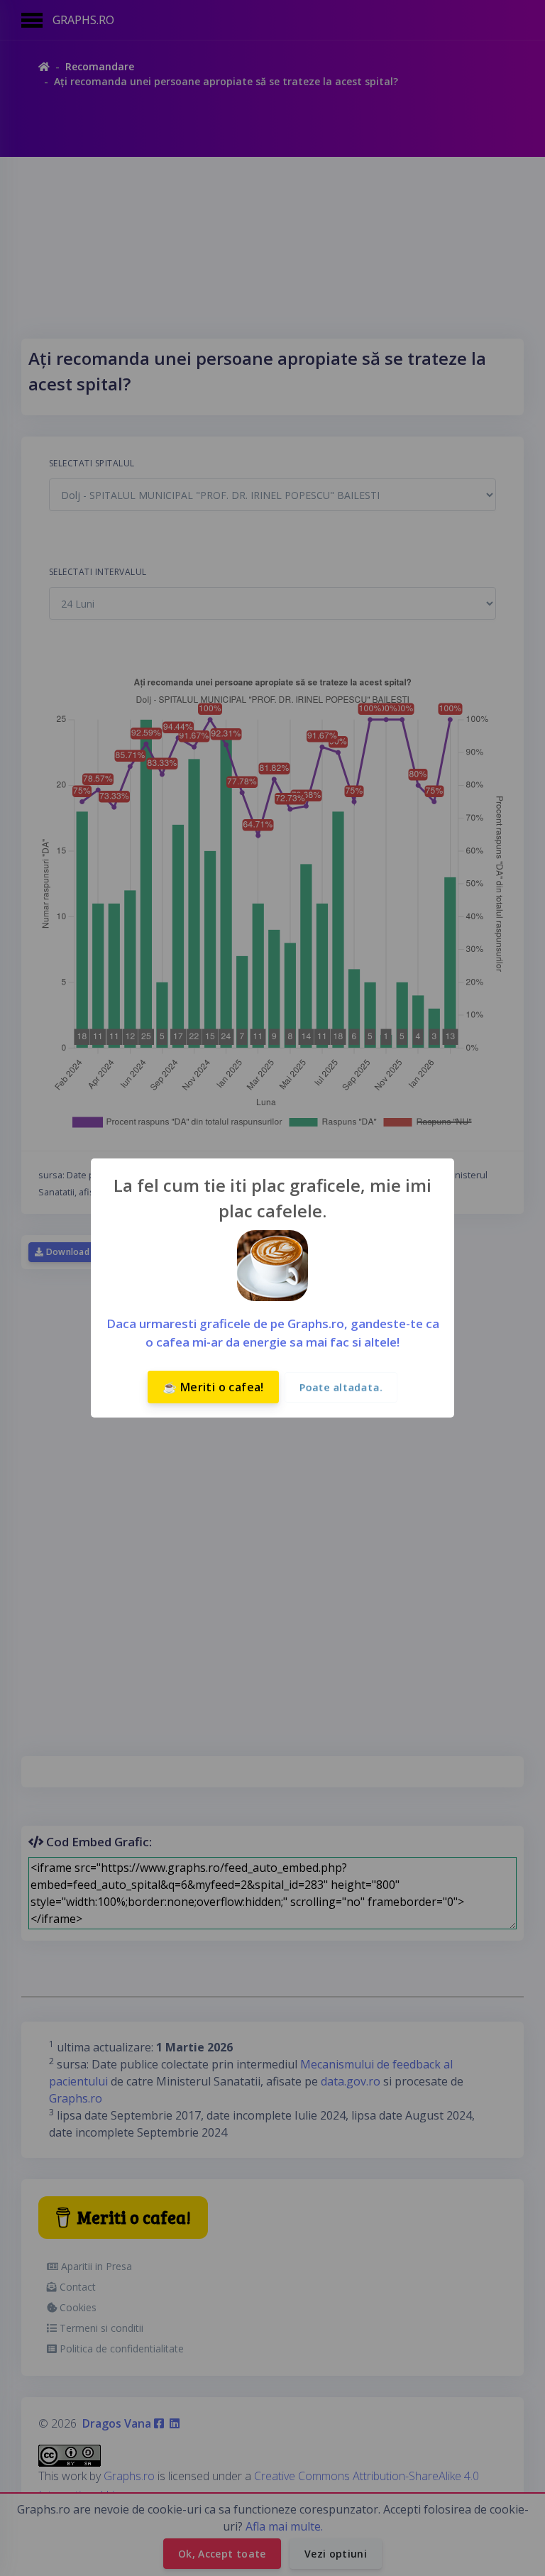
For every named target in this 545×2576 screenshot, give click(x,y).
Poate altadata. (341, 1387)
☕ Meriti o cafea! (213, 1387)
